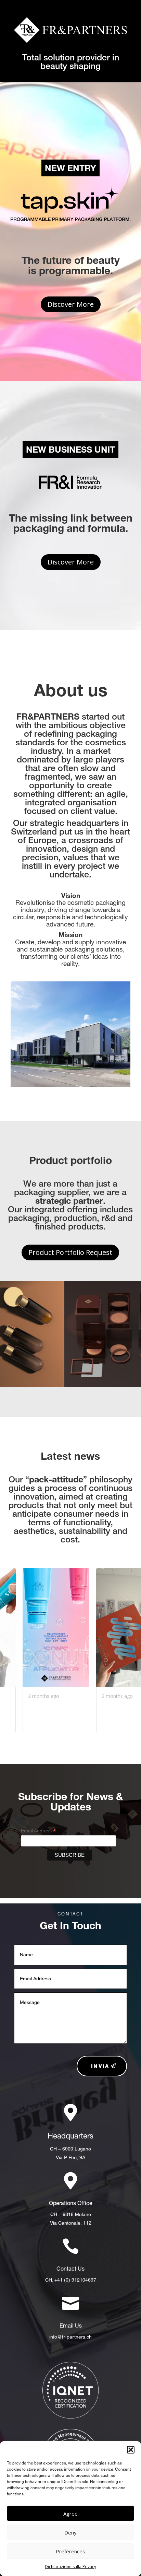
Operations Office (71, 2203)
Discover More (71, 304)
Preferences (70, 2551)
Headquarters (70, 2136)
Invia (100, 2066)
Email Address (38, 1831)
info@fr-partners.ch (70, 2337)
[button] (131, 2450)
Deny (70, 2532)
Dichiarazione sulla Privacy (70, 2567)
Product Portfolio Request (70, 1252)
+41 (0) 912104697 (75, 2280)
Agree (70, 2514)
